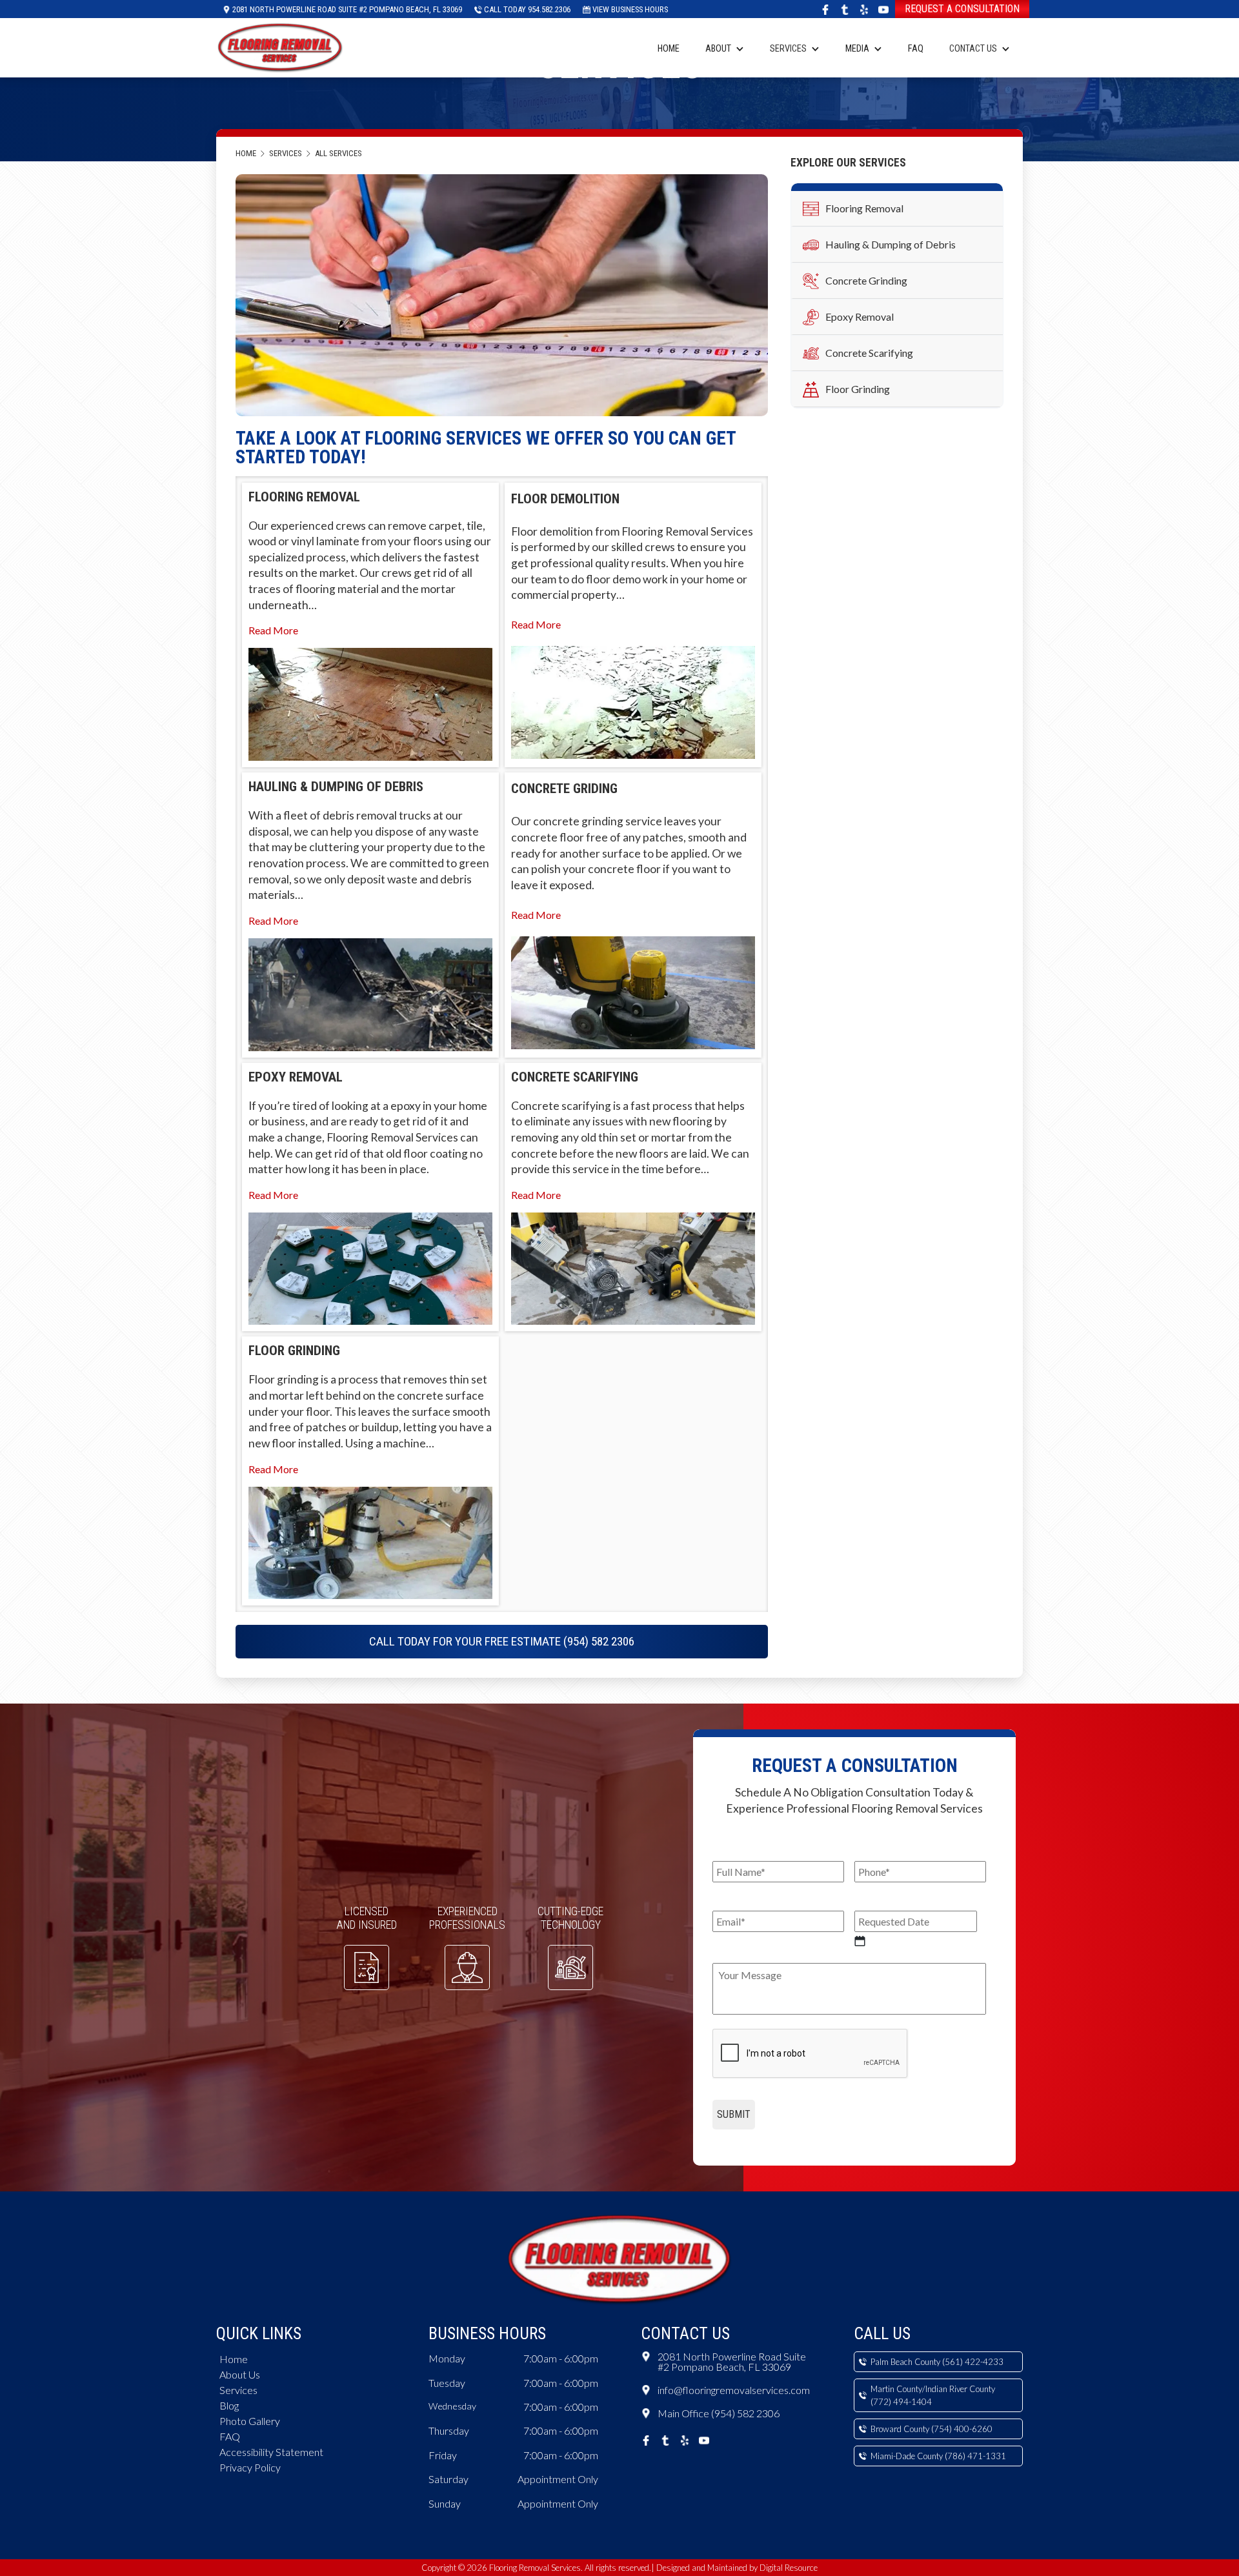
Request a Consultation (962, 9)
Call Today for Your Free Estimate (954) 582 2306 (502, 1641)
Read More (273, 630)
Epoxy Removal (860, 317)
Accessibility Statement (271, 2452)
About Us (240, 2374)
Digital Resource (789, 2568)
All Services (338, 153)
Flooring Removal (864, 208)
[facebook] (825, 9)
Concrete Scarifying (869, 353)
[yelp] (864, 9)
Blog (229, 2405)
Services (788, 49)
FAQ (916, 49)
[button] (725, 48)
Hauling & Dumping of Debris (891, 244)
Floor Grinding (858, 389)
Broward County (932, 2429)
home (246, 153)
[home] (281, 46)
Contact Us (973, 49)
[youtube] (883, 9)
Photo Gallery (250, 2421)
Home (669, 49)
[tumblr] (845, 9)
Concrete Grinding (866, 280)
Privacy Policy (250, 2467)
